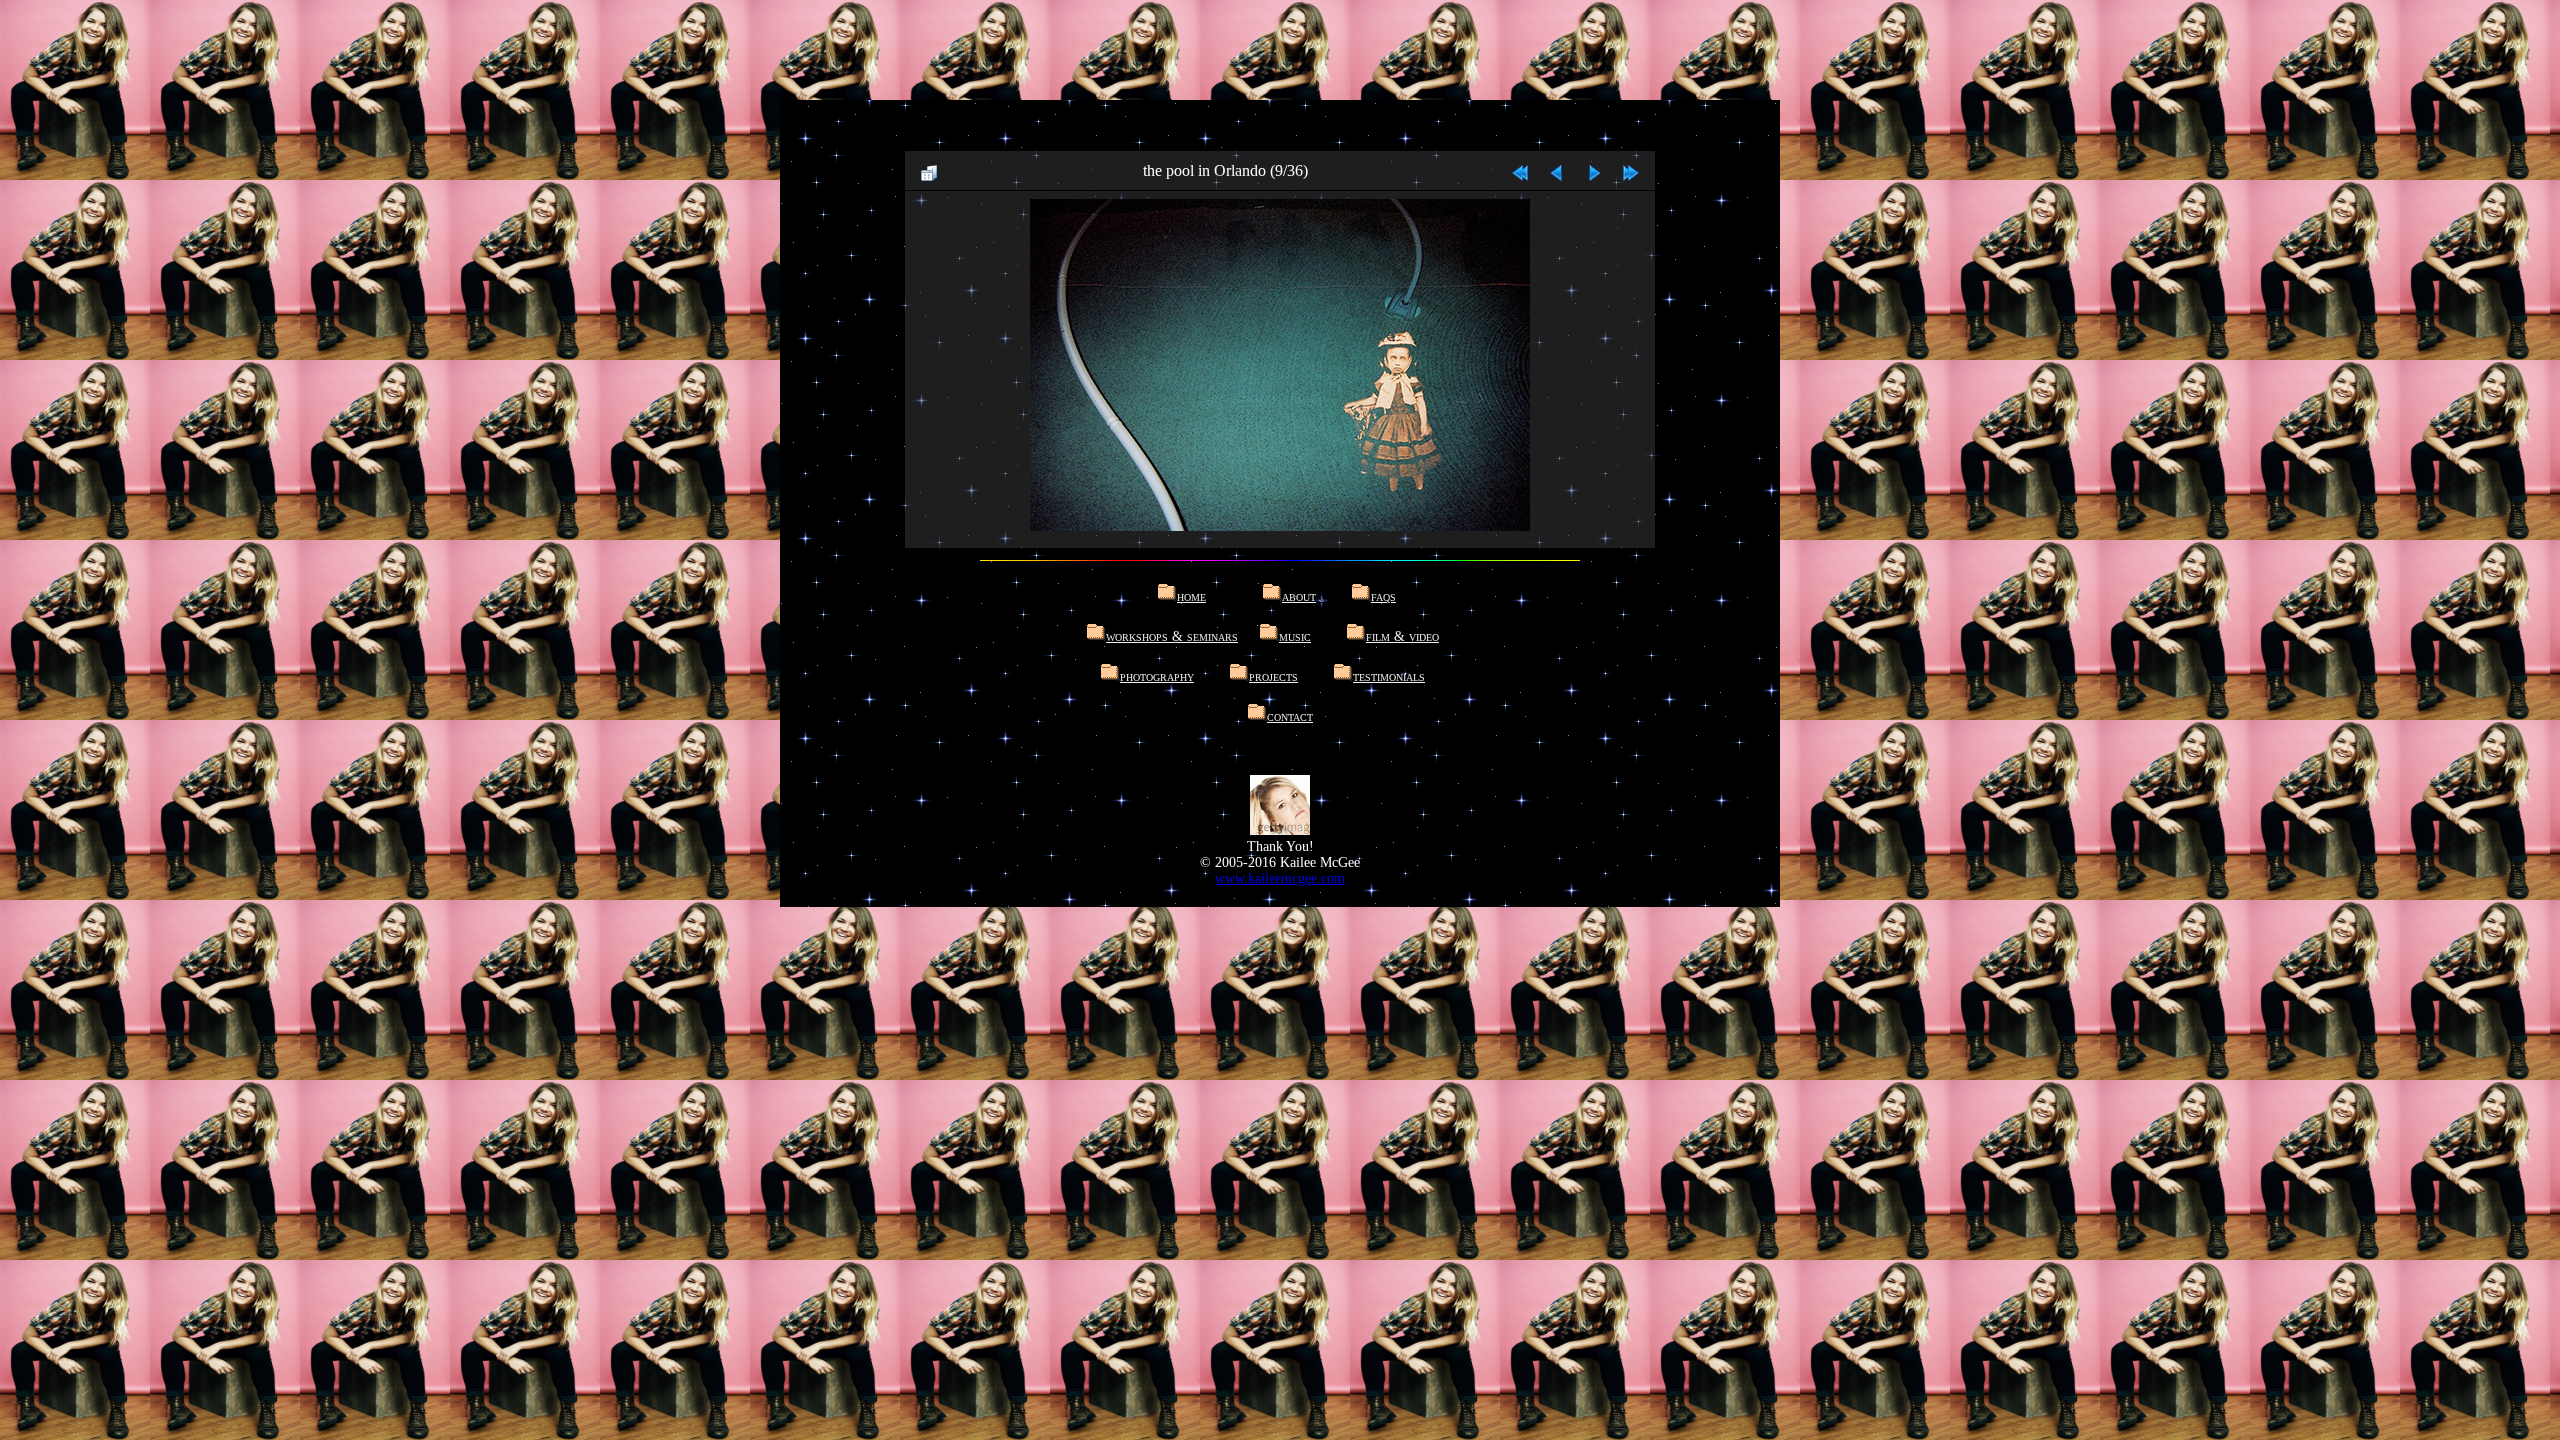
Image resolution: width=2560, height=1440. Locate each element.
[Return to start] (1520, 170)
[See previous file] (1557, 170)
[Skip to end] (1631, 170)
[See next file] (1594, 170)
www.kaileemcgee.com (1280, 878)
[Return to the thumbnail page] (929, 170)
